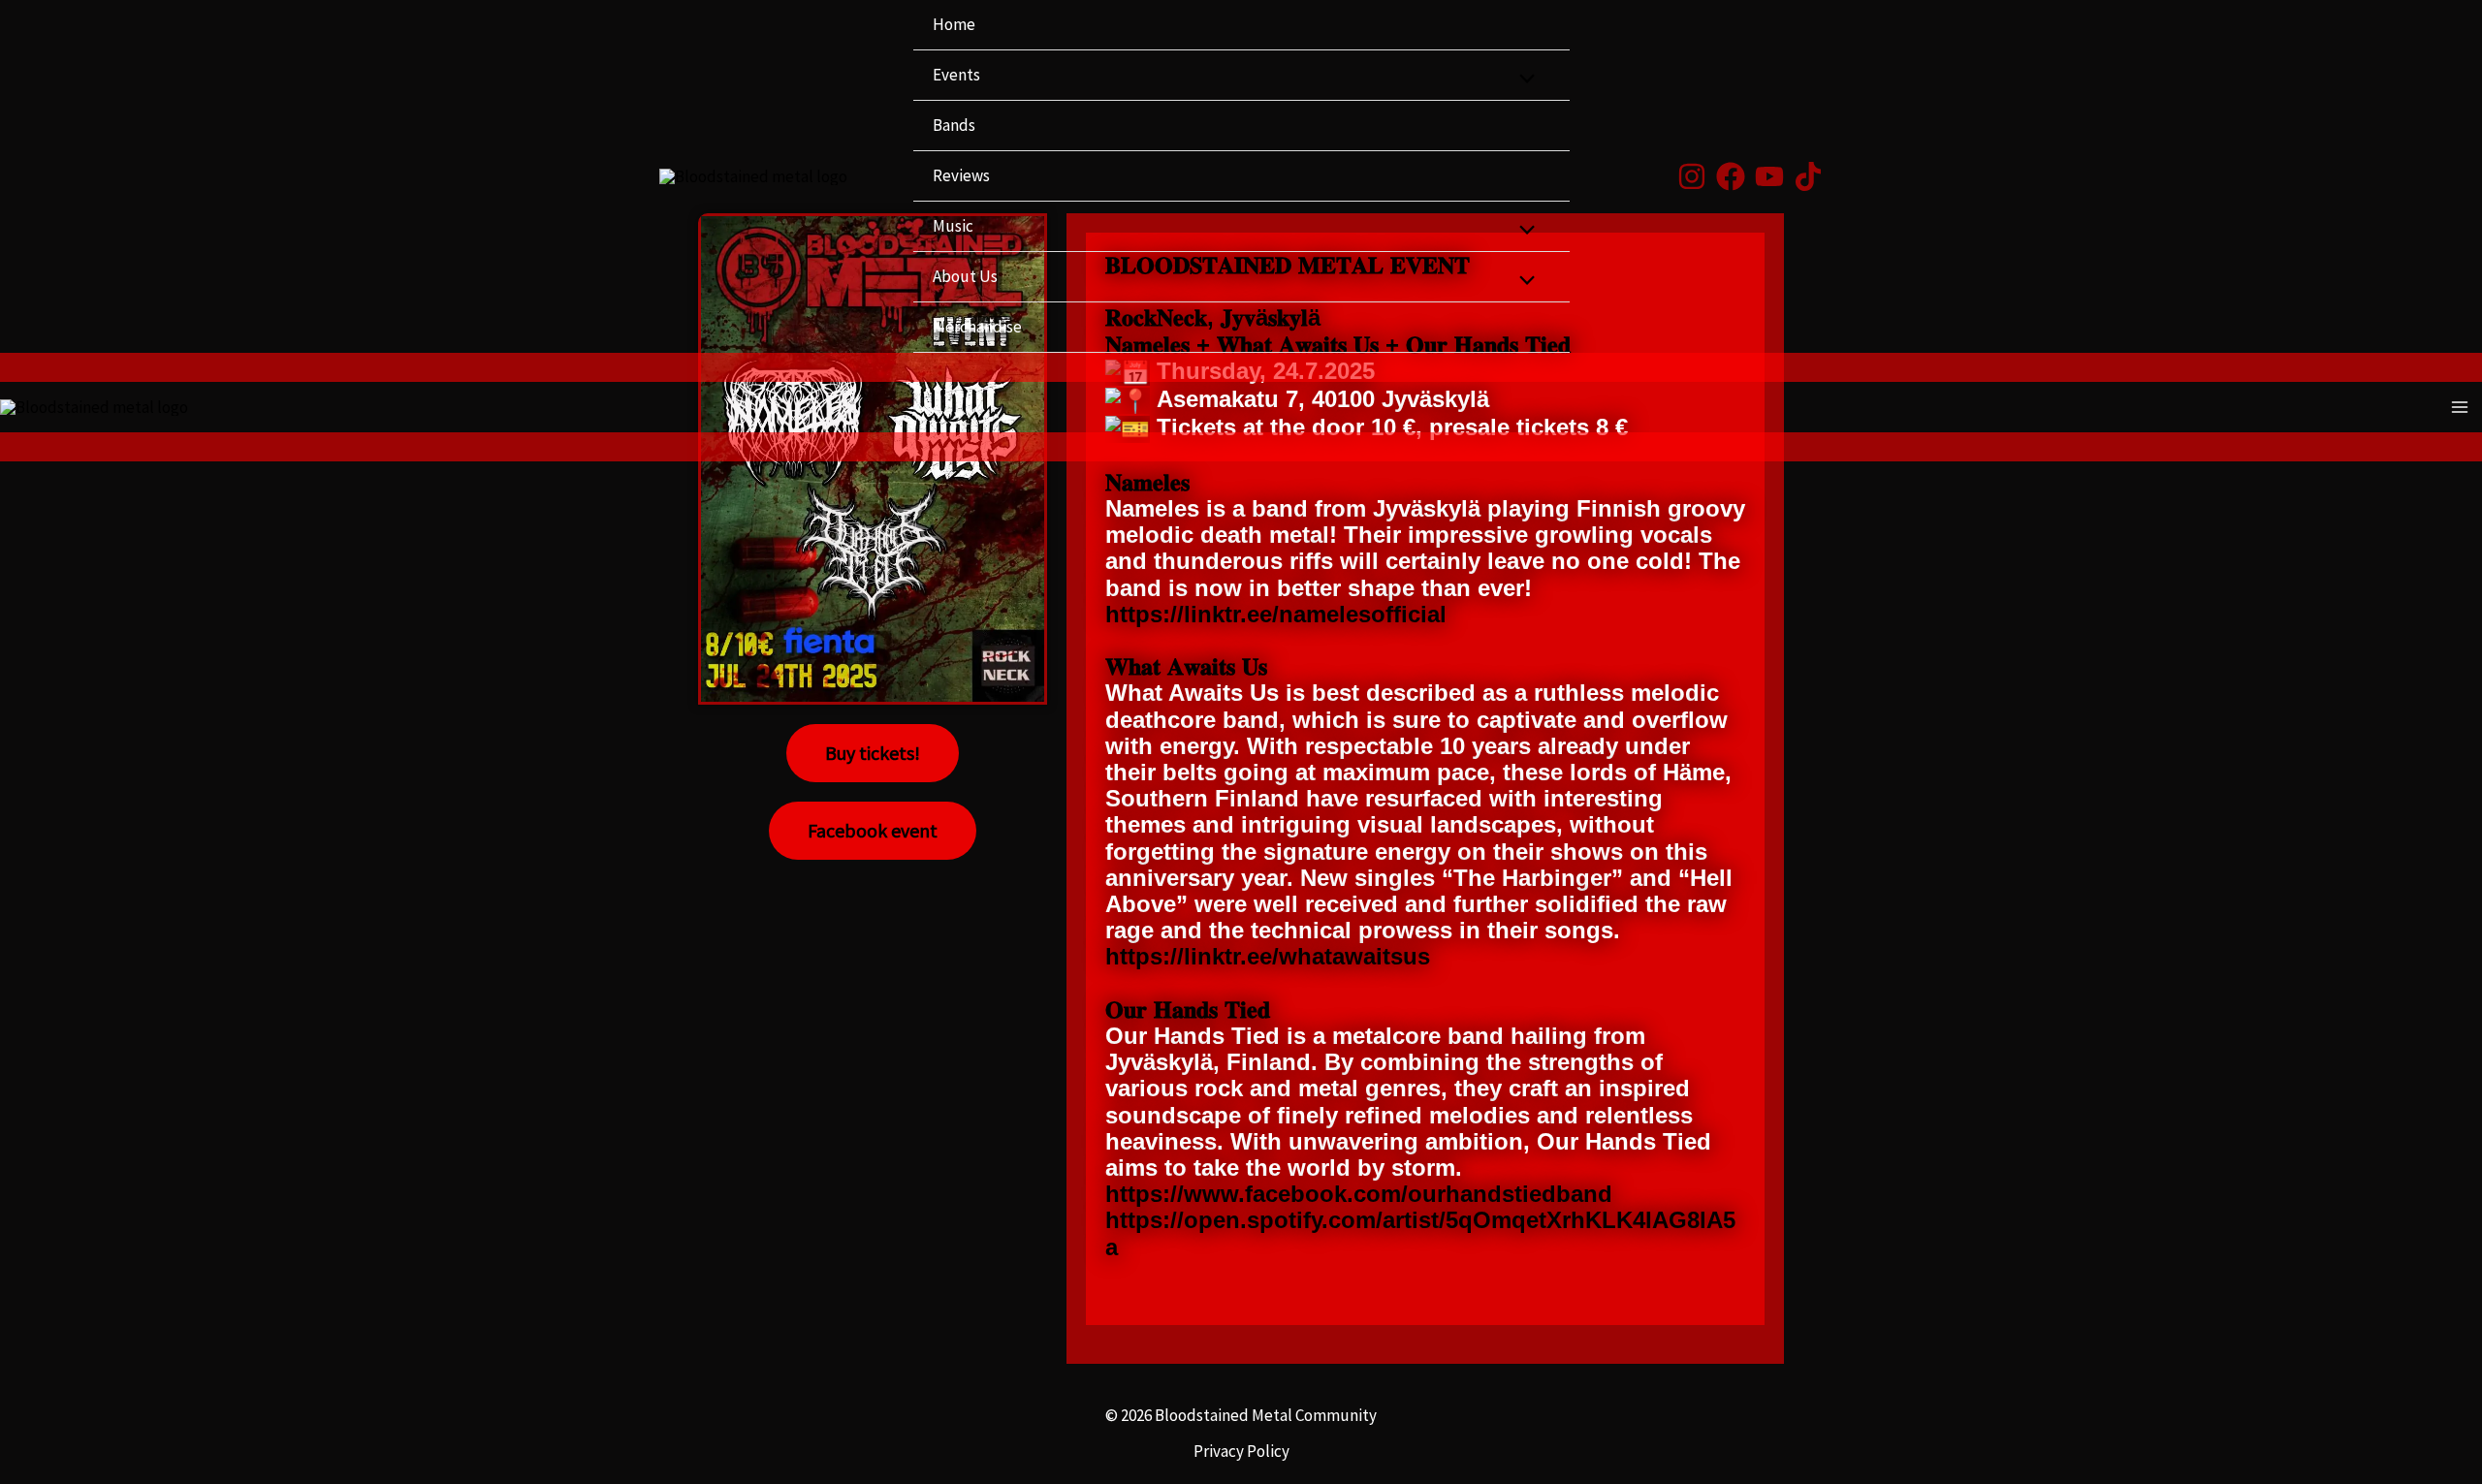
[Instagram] (1692, 176)
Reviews (961, 175)
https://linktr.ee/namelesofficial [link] (1276, 614)
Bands (954, 125)
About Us (965, 276)
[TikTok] (1808, 176)
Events (956, 75)
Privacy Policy (1241, 1451)
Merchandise (977, 327)
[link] (1359, 1194)
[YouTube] (1769, 176)
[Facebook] (1731, 176)
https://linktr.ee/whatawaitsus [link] (1268, 956)
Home (954, 24)
